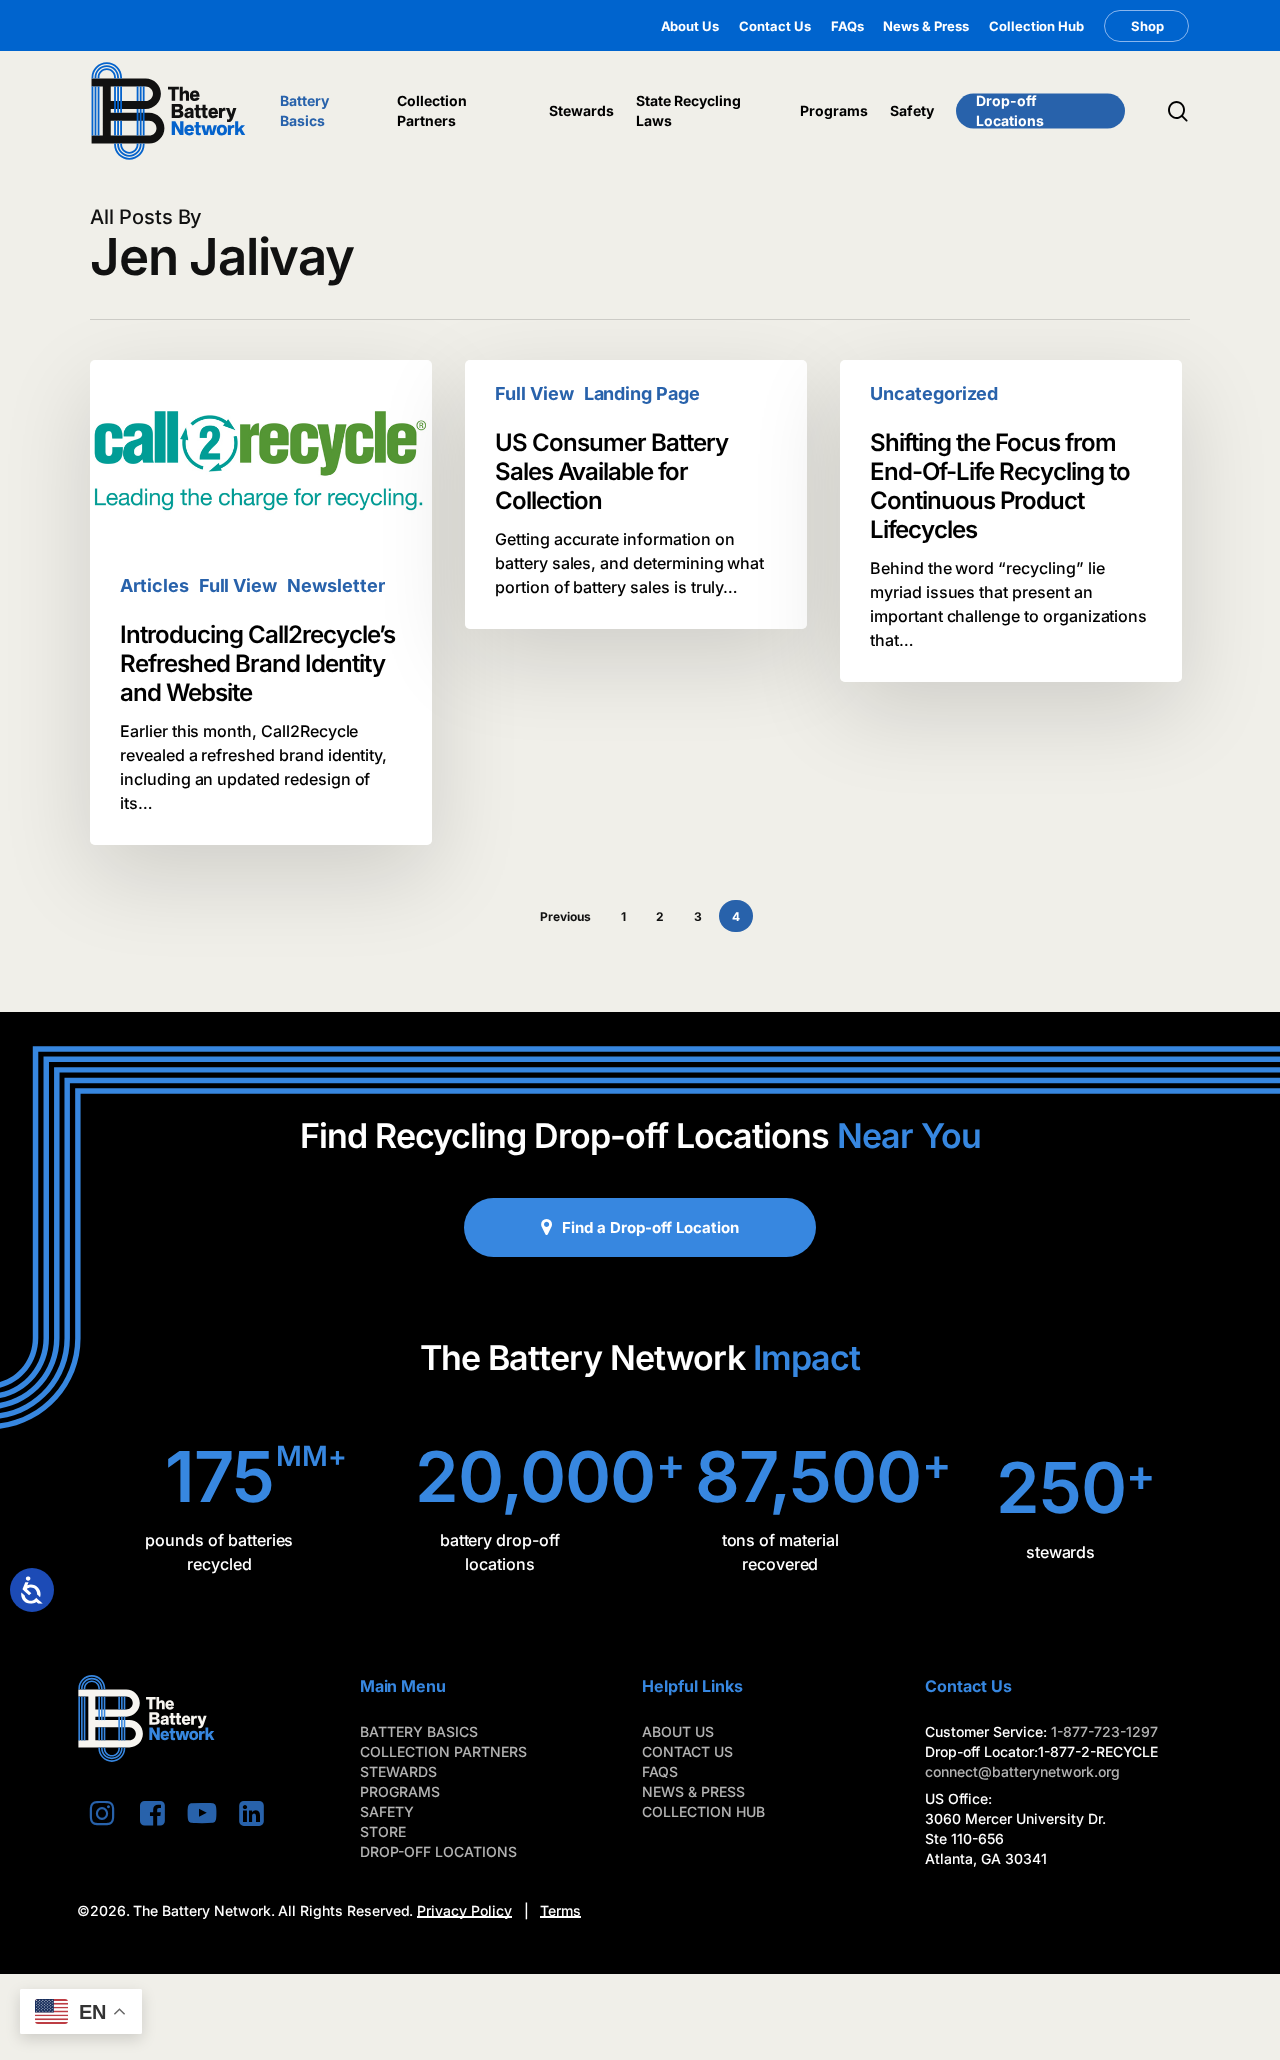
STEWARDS (398, 1771)
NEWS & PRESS (693, 1791)
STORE (383, 1831)
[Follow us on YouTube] (202, 1813)
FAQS (660, 1771)
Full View (238, 585)
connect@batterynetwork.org (1022, 1771)
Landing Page (642, 393)
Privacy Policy (464, 1910)
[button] (650, 1227)
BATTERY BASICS (419, 1731)
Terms (560, 1910)
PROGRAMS (400, 1791)
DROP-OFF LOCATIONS (438, 1851)
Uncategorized (934, 393)
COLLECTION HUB (703, 1811)
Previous (565, 916)
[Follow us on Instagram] (102, 1813)
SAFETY (387, 1811)
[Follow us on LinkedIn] (252, 1813)
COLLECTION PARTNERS (443, 1751)
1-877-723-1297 (1104, 1731)
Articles (154, 585)
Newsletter (336, 585)
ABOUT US (678, 1731)
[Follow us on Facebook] (152, 1813)
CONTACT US (687, 1751)
